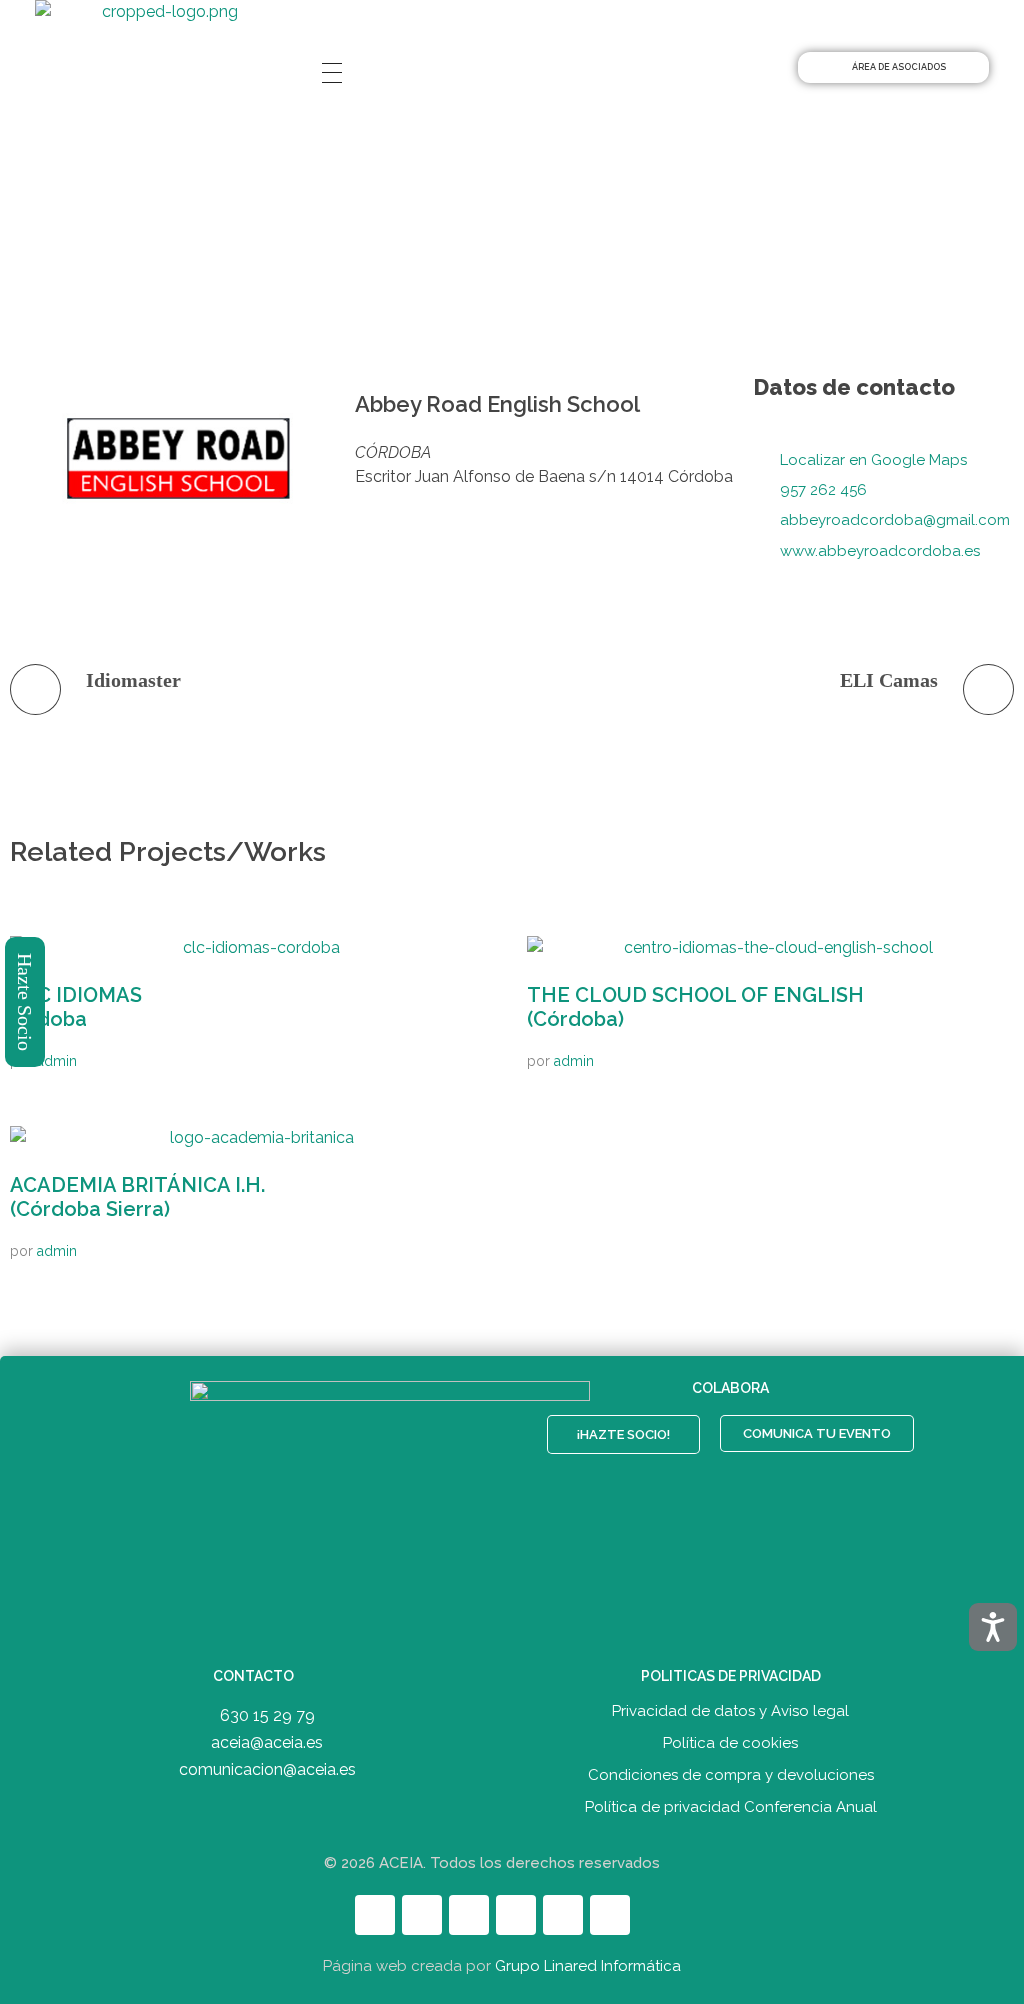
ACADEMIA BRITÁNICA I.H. (137, 1197)
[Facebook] (375, 1915)
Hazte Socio (26, 1002)
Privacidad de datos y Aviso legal (730, 1711)
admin (57, 1061)
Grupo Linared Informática (588, 1966)
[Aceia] (161, 45)
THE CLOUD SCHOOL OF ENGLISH (695, 1007)
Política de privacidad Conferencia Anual (731, 1807)
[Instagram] (563, 1915)
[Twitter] (422, 1915)
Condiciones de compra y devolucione (727, 1775)
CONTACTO (253, 1676)
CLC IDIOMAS (76, 1007)
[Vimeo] (610, 1915)
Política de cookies (730, 1743)
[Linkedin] (469, 1915)
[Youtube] (516, 1915)
